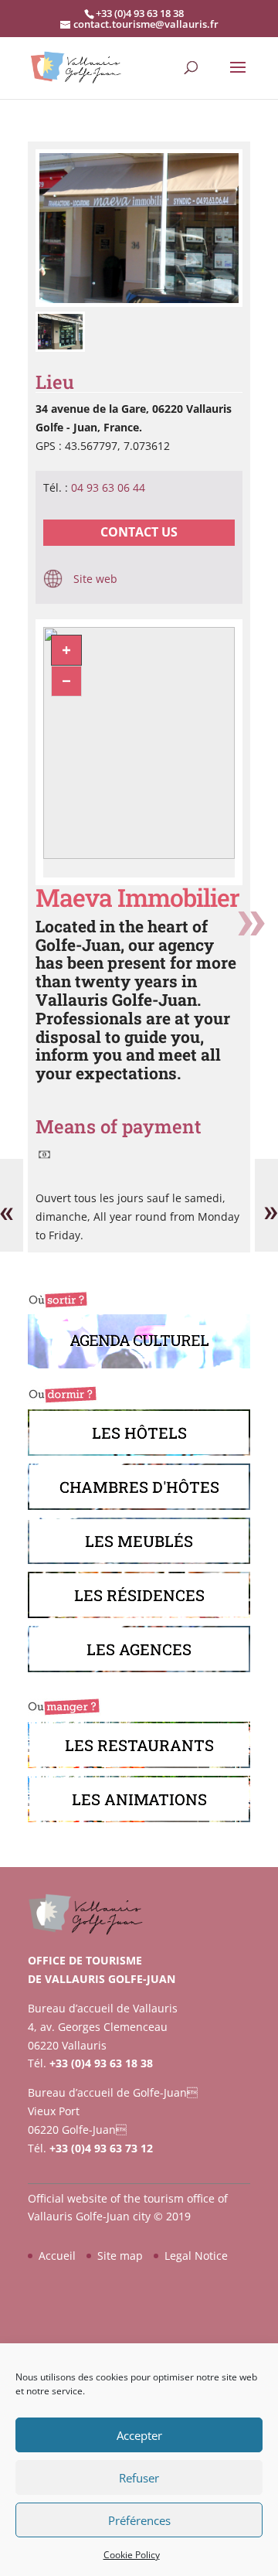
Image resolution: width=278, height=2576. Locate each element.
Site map (120, 2256)
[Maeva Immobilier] (139, 303)
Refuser (139, 2478)
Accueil (57, 2256)
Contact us (139, 532)
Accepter (139, 2435)
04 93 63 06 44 (108, 487)
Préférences (139, 2520)
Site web (94, 579)
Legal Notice (196, 2256)
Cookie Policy (132, 2555)
